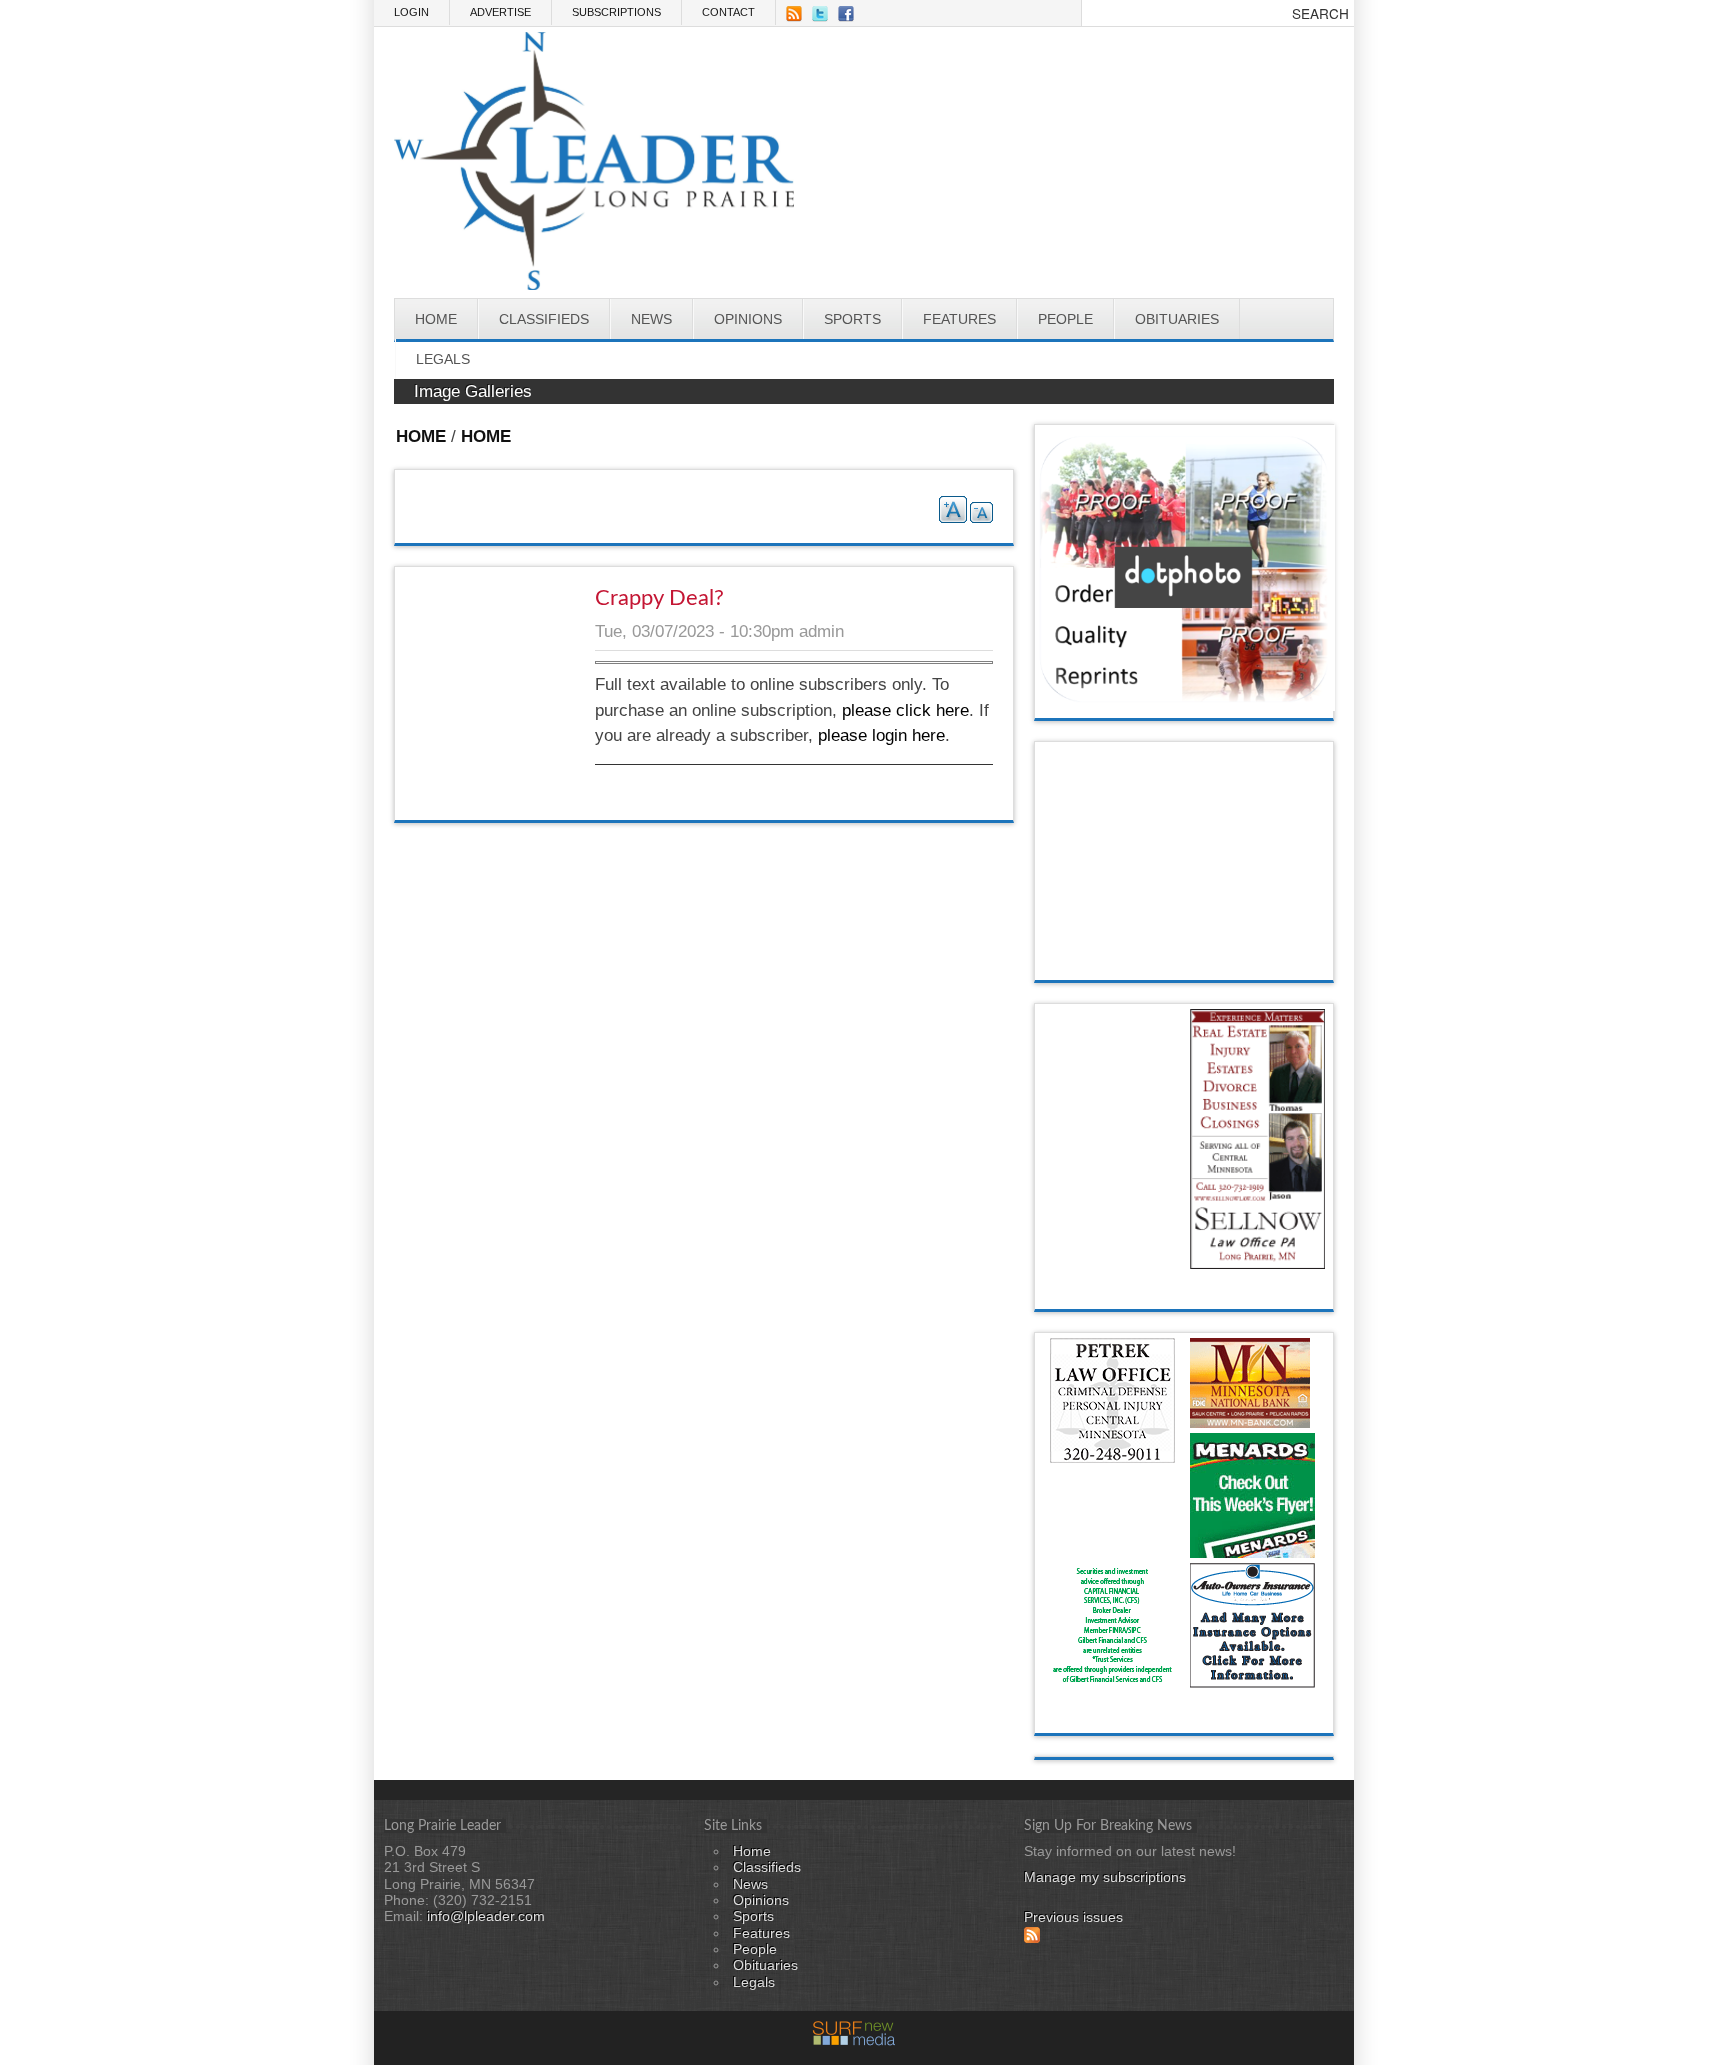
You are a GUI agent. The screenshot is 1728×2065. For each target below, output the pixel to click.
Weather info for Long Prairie (1185, 960)
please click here (905, 710)
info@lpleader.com (484, 1916)
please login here (881, 735)
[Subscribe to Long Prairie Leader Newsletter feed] (1032, 1938)
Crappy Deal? (659, 598)
